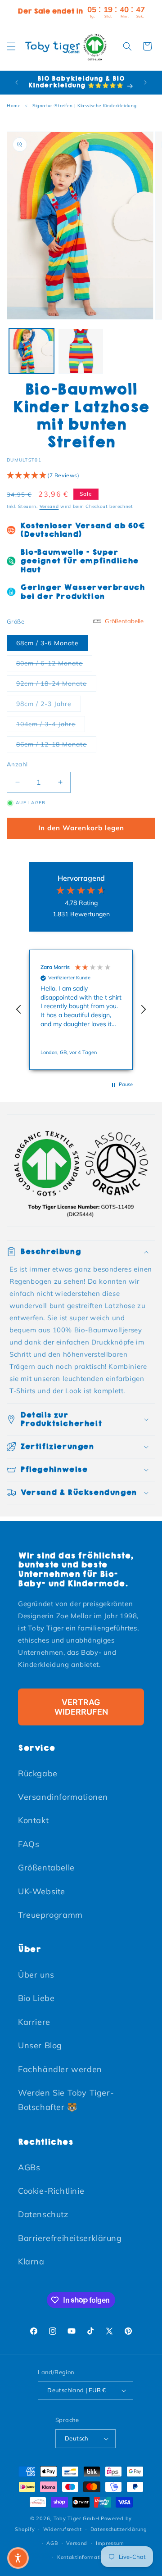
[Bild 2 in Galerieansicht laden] (81, 351)
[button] (11, 46)
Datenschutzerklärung (119, 2529)
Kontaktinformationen (85, 2557)
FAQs (29, 1844)
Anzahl (17, 764)
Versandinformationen (63, 1797)
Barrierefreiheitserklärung (70, 2238)
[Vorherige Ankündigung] (17, 82)
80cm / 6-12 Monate (54, 663)
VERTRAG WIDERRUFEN (81, 1707)
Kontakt (33, 1820)
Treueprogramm (50, 1915)
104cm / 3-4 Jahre (51, 724)
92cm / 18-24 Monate (56, 683)
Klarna (31, 2261)
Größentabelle (46, 1867)
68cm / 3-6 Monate (47, 643)
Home (13, 106)
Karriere (34, 2022)
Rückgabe (38, 1773)
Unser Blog (40, 2045)
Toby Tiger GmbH (76, 2518)
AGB (52, 2543)
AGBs (29, 2167)
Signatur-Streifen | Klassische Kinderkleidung (85, 106)
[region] (81, 1010)
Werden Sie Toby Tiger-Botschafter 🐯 (66, 2100)
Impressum (110, 2543)
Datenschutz (43, 2214)
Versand (49, 506)
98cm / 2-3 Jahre (49, 704)
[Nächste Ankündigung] (145, 82)
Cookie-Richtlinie (51, 2191)
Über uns (36, 1975)
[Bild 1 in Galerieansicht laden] (31, 351)
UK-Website (42, 1891)
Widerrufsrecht (63, 2529)
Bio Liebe (36, 1998)
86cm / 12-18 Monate (56, 744)
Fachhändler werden (60, 2069)
